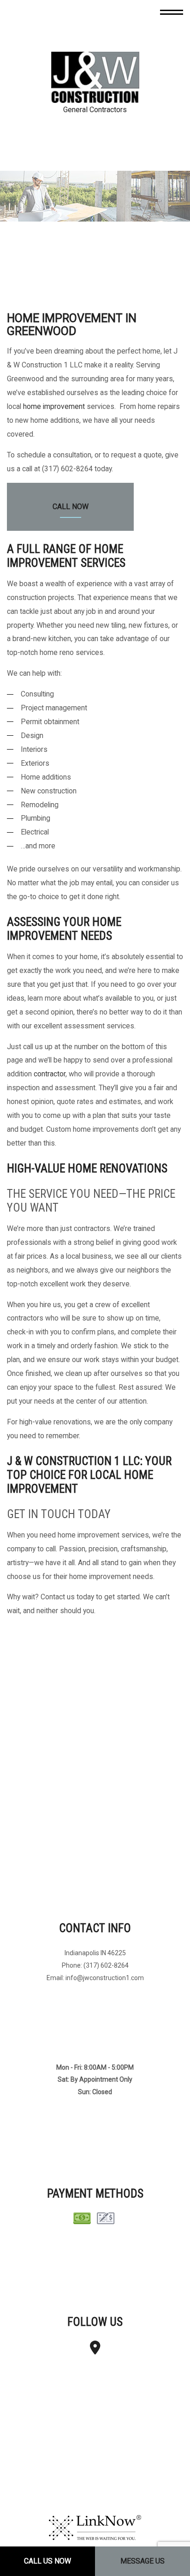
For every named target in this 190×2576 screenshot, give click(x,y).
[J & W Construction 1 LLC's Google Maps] (95, 2351)
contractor (50, 1074)
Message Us (142, 2561)
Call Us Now (47, 2561)
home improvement (54, 407)
